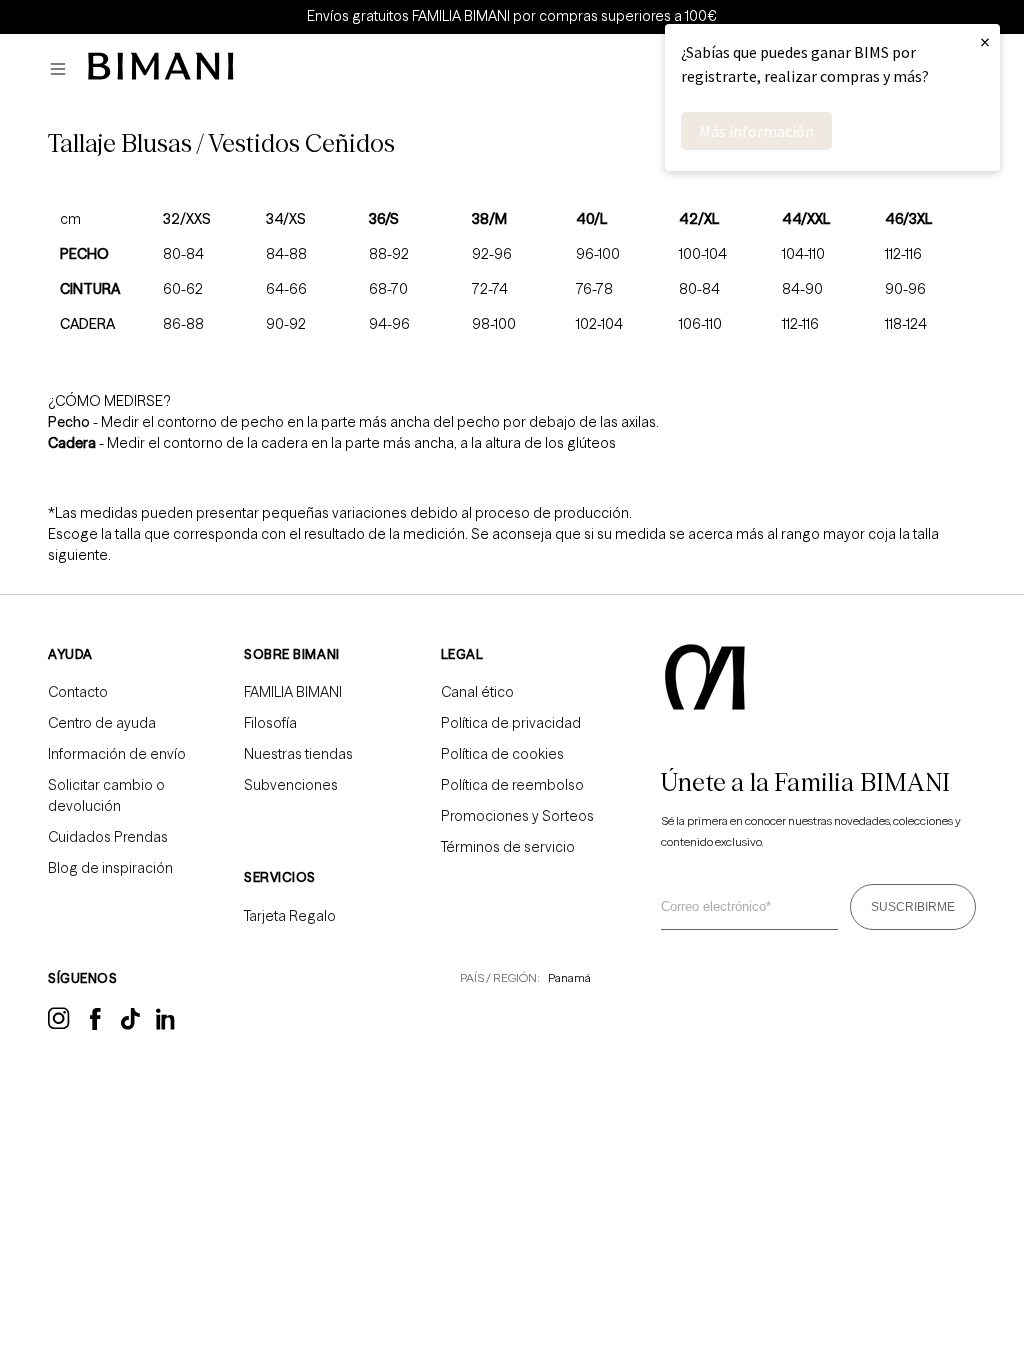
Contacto (78, 692)
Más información (756, 131)
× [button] (985, 41)
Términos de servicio (508, 847)
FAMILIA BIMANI (293, 692)
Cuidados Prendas (108, 837)
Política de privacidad (511, 723)
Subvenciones (291, 785)
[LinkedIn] (167, 1026)
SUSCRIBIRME (913, 907)
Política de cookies (502, 754)
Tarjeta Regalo (290, 916)
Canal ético (477, 692)
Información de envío (117, 754)
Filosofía (270, 723)
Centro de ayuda (102, 723)
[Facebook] (95, 1025)
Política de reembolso (512, 785)
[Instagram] (59, 1026)
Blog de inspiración (110, 868)
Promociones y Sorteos (517, 816)
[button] (63, 69)
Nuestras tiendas (298, 754)
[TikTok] (130, 1025)
